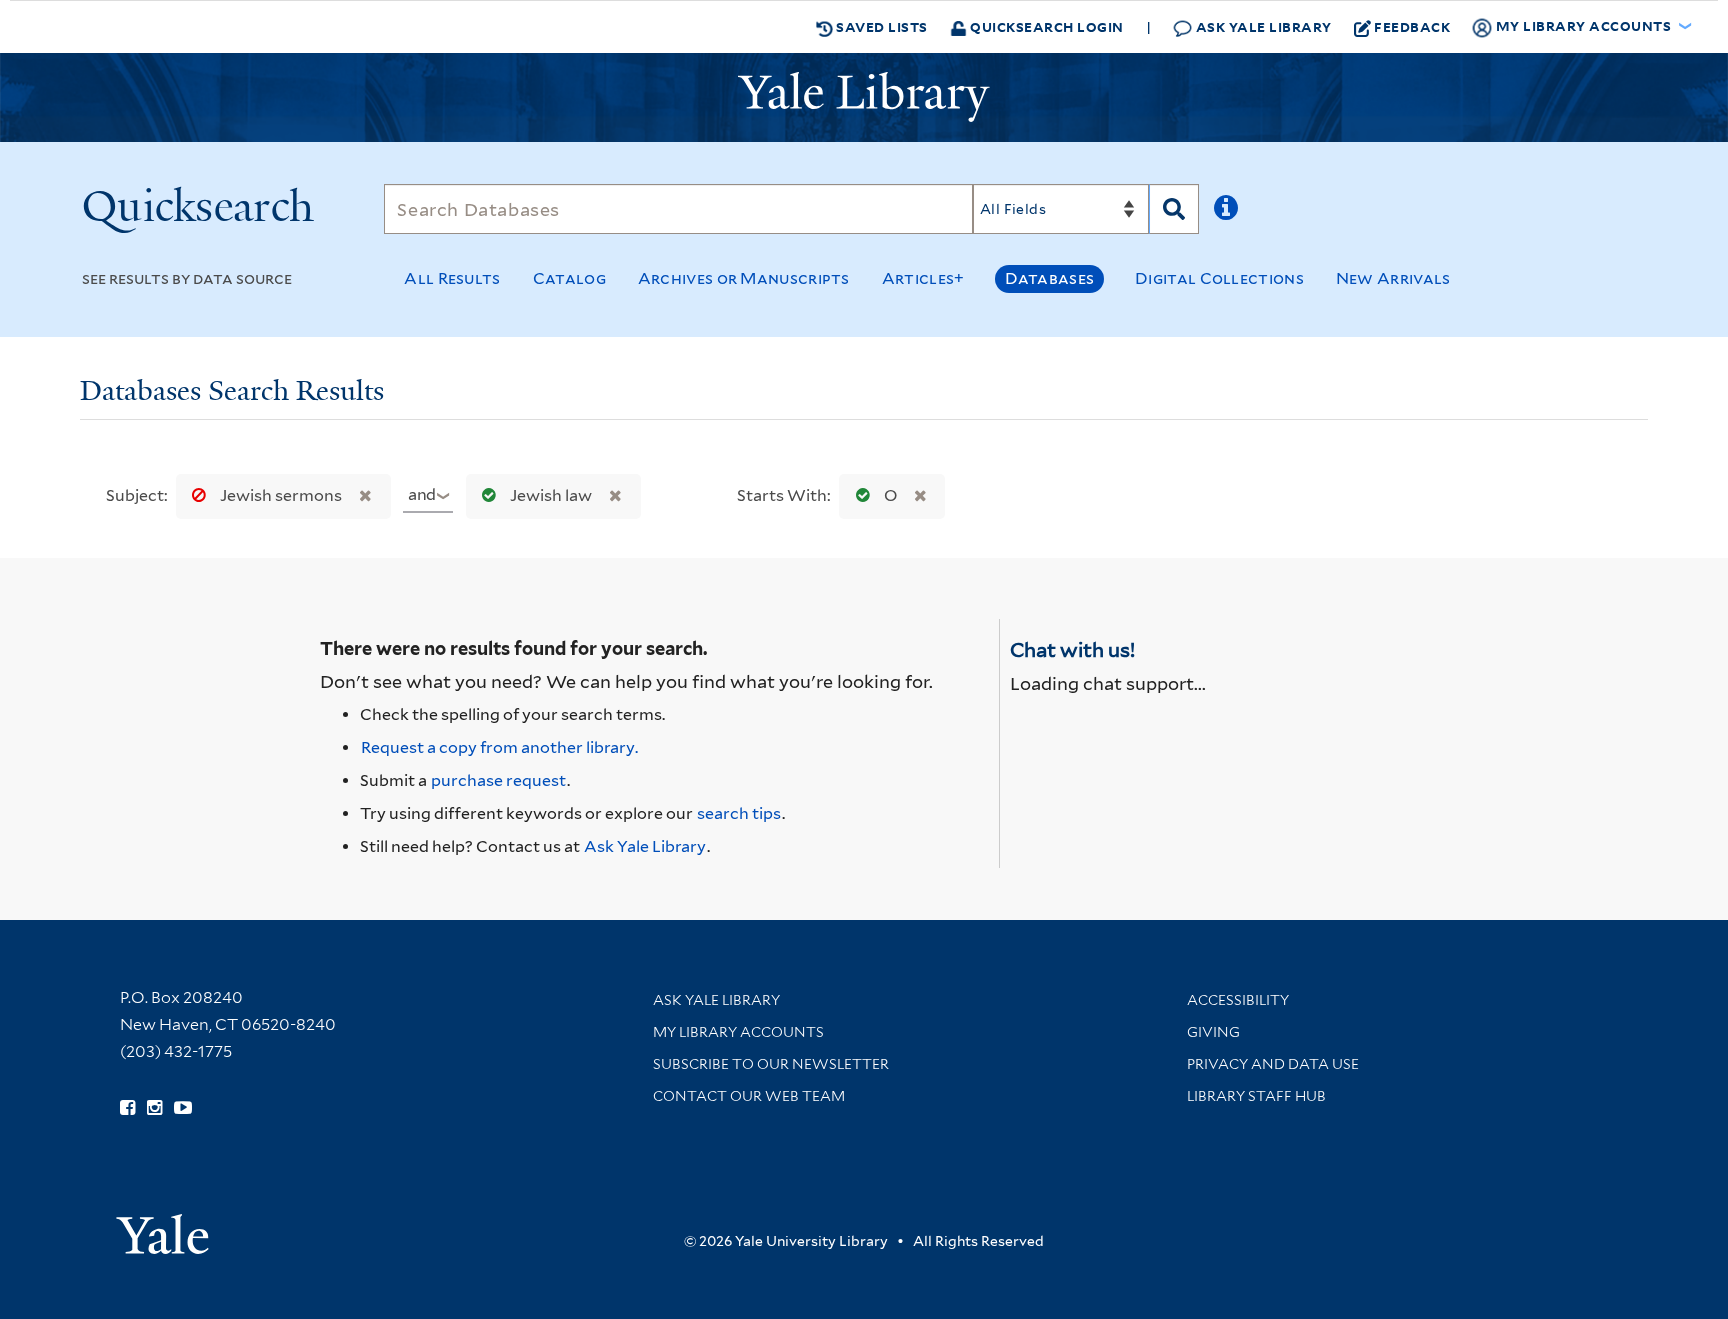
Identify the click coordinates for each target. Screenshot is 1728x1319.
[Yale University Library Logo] (864, 97)
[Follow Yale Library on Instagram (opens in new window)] (154, 1108)
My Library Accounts (738, 1032)
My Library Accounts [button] (1583, 25)
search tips (739, 813)
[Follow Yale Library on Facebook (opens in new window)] (127, 1108)
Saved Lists (880, 26)
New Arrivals (1393, 278)
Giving (1213, 1032)
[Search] (1174, 209)
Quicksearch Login (1045, 26)
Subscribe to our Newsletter (771, 1064)
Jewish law (551, 495)
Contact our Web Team (749, 1096)
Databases (1049, 278)
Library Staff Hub (1256, 1096)
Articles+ (923, 278)
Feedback (1412, 26)
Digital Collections (1219, 278)
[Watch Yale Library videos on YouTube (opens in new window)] (183, 1108)
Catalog (569, 278)
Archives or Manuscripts (744, 278)
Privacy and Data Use (1273, 1064)
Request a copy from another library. (499, 747)
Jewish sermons (281, 495)
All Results (452, 278)
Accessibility (1238, 1000)
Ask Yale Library (1262, 26)
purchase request (498, 780)
